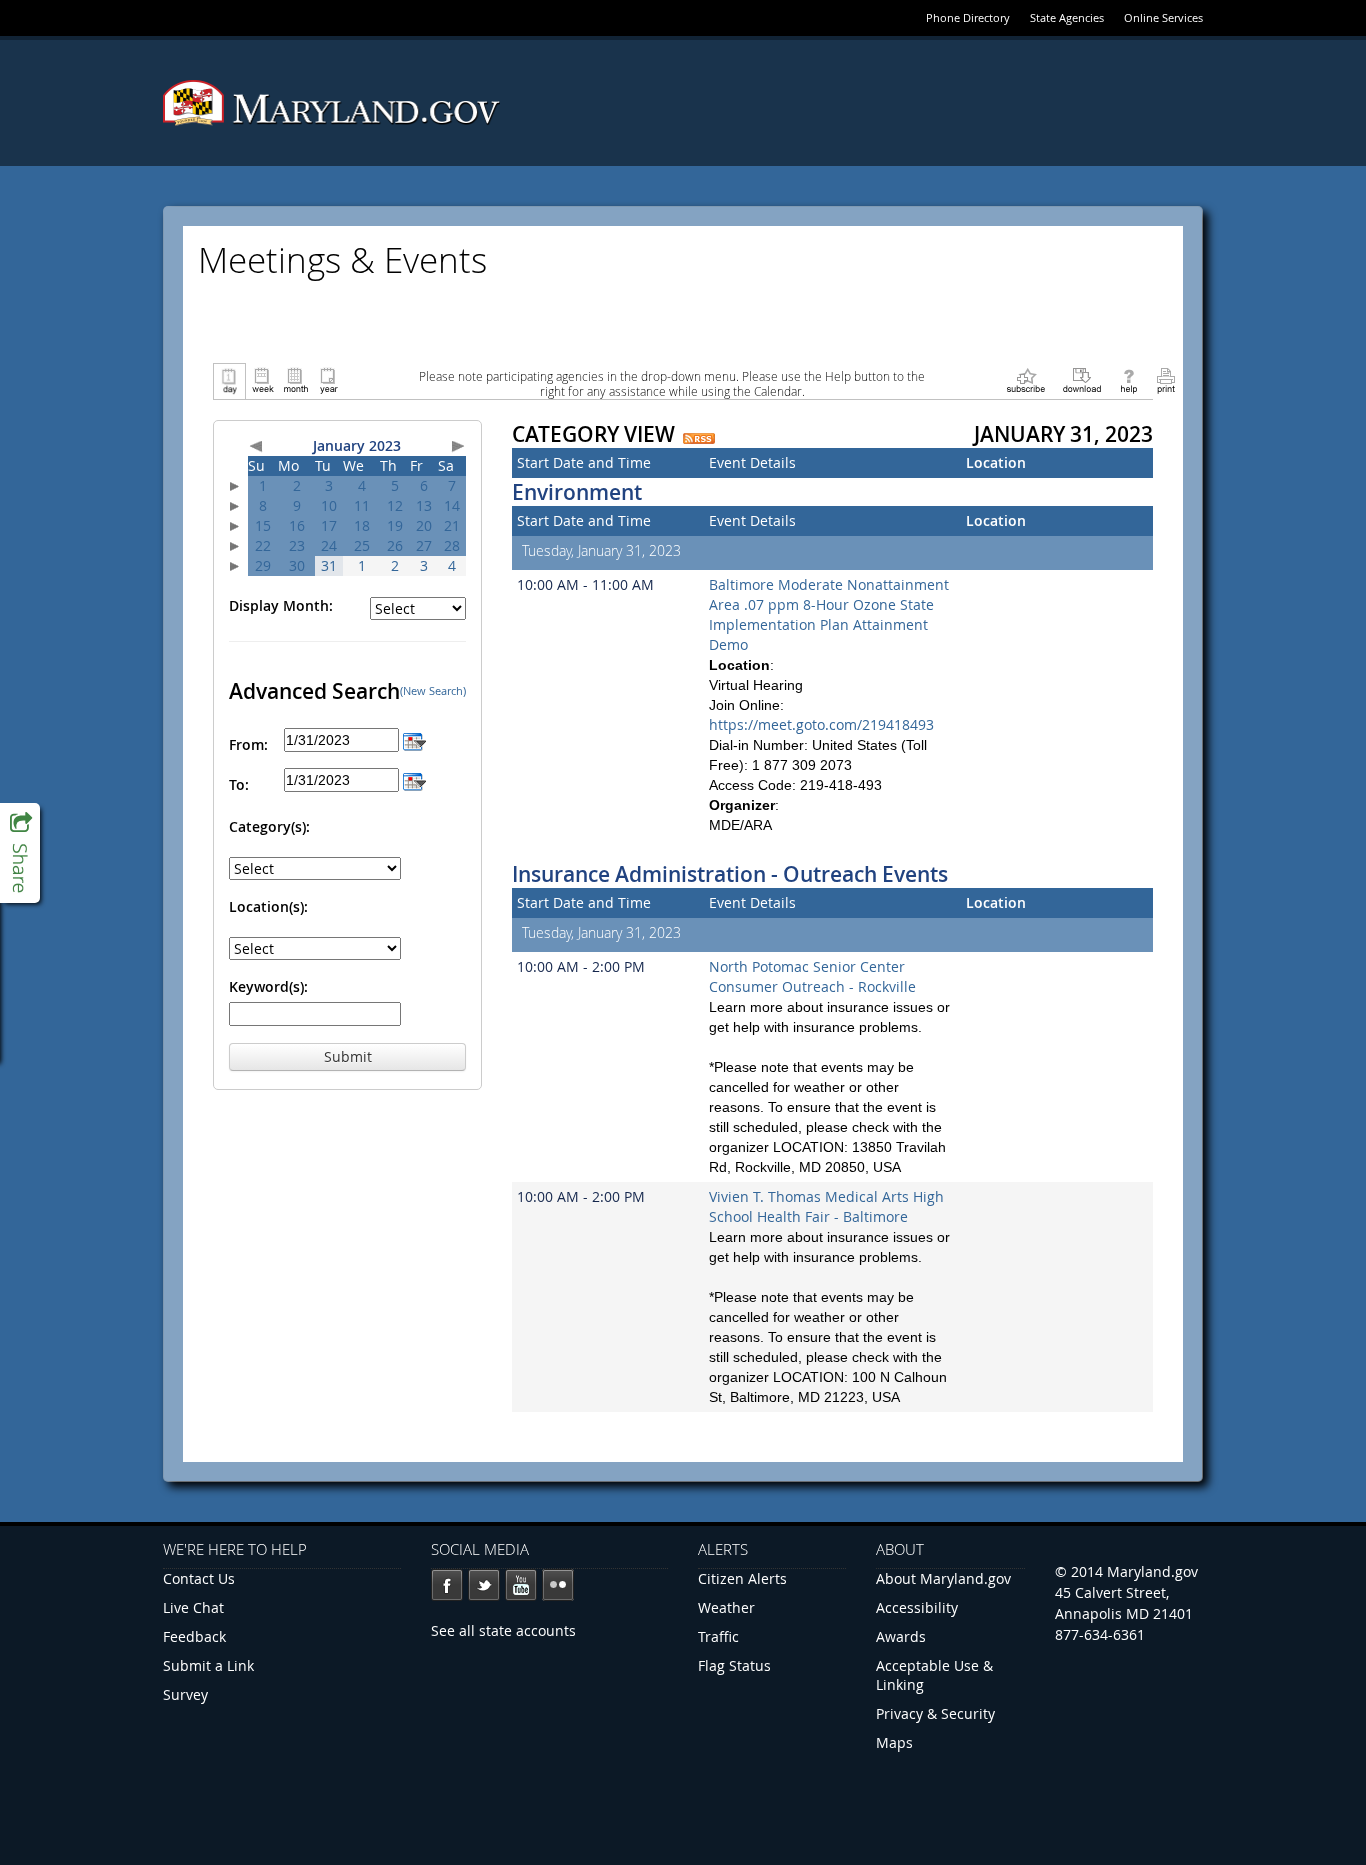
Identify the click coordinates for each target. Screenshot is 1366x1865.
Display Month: (281, 605)
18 (362, 525)
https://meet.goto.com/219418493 (821, 724)
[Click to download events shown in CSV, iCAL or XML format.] (1082, 379)
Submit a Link (208, 1665)
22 (263, 545)
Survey (185, 1694)
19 (395, 525)
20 (424, 525)
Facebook (447, 1585)
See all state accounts (503, 1630)
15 (263, 525)
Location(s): (268, 906)
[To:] (414, 779)
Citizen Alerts (742, 1578)
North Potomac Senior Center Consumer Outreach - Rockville (812, 976)
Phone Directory (968, 17)
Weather (726, 1607)
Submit (348, 1056)
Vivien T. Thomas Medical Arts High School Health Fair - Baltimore (826, 1206)
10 (329, 505)
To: (239, 784)
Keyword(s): (268, 986)
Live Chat (193, 1607)
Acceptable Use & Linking (934, 1675)
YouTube (521, 1585)
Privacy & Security (935, 1713)
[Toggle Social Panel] (20, 853)
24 (329, 545)
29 (263, 565)
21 (452, 525)
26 (395, 545)
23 (297, 545)
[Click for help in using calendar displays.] (1128, 379)
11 (362, 505)
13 (424, 505)
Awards (901, 1636)
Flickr (558, 1585)
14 (452, 505)
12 (395, 505)
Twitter (484, 1585)
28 (452, 545)
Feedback (194, 1636)
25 (362, 545)
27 (424, 545)
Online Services (1163, 17)
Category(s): (269, 826)
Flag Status (734, 1665)
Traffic (718, 1636)
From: (248, 744)
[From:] (414, 739)
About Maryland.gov (943, 1578)
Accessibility (917, 1607)
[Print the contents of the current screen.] (1165, 379)
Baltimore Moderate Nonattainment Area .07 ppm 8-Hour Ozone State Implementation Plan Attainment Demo (829, 614)
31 (329, 565)
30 (297, 565)
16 (297, 525)
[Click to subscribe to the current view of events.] (1026, 379)
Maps (894, 1742)
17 (329, 525)
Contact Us (199, 1578)
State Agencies (1067, 17)
